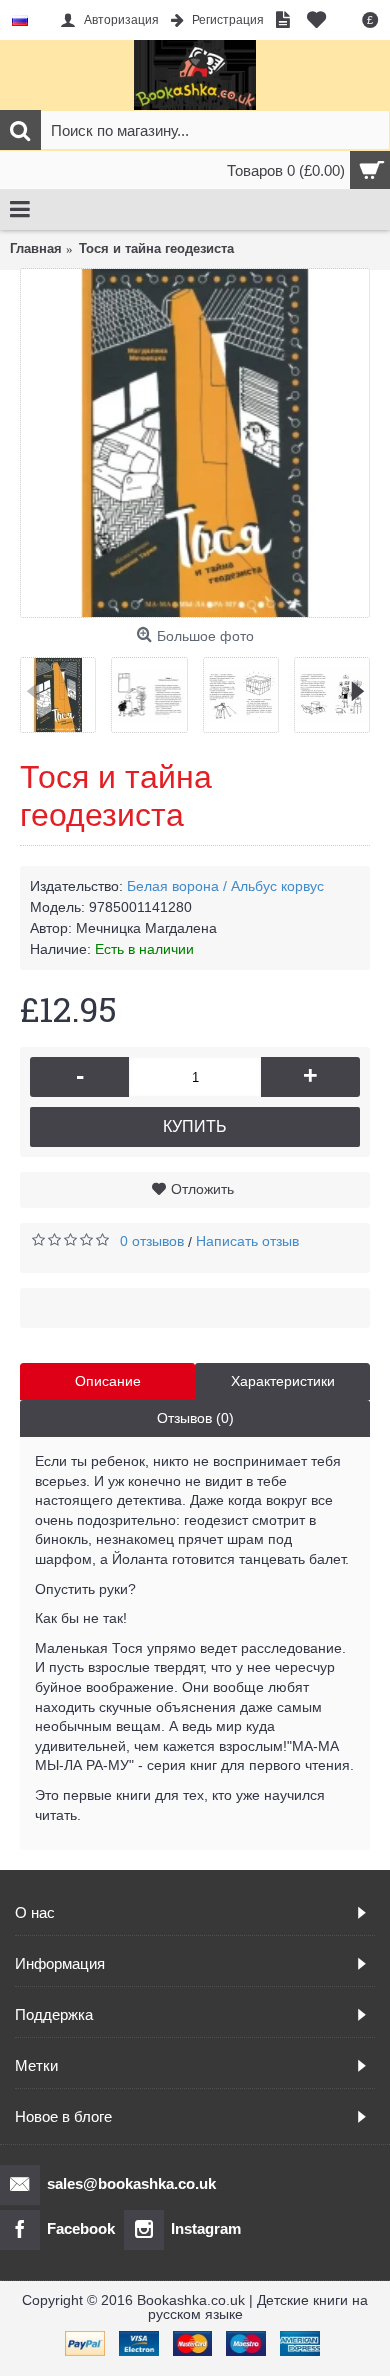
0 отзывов (152, 1241)
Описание (108, 1381)
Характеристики (283, 1381)
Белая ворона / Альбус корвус (225, 886)
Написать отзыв (247, 1241)
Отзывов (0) (195, 1418)
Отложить (202, 1189)
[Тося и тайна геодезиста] (195, 443)
